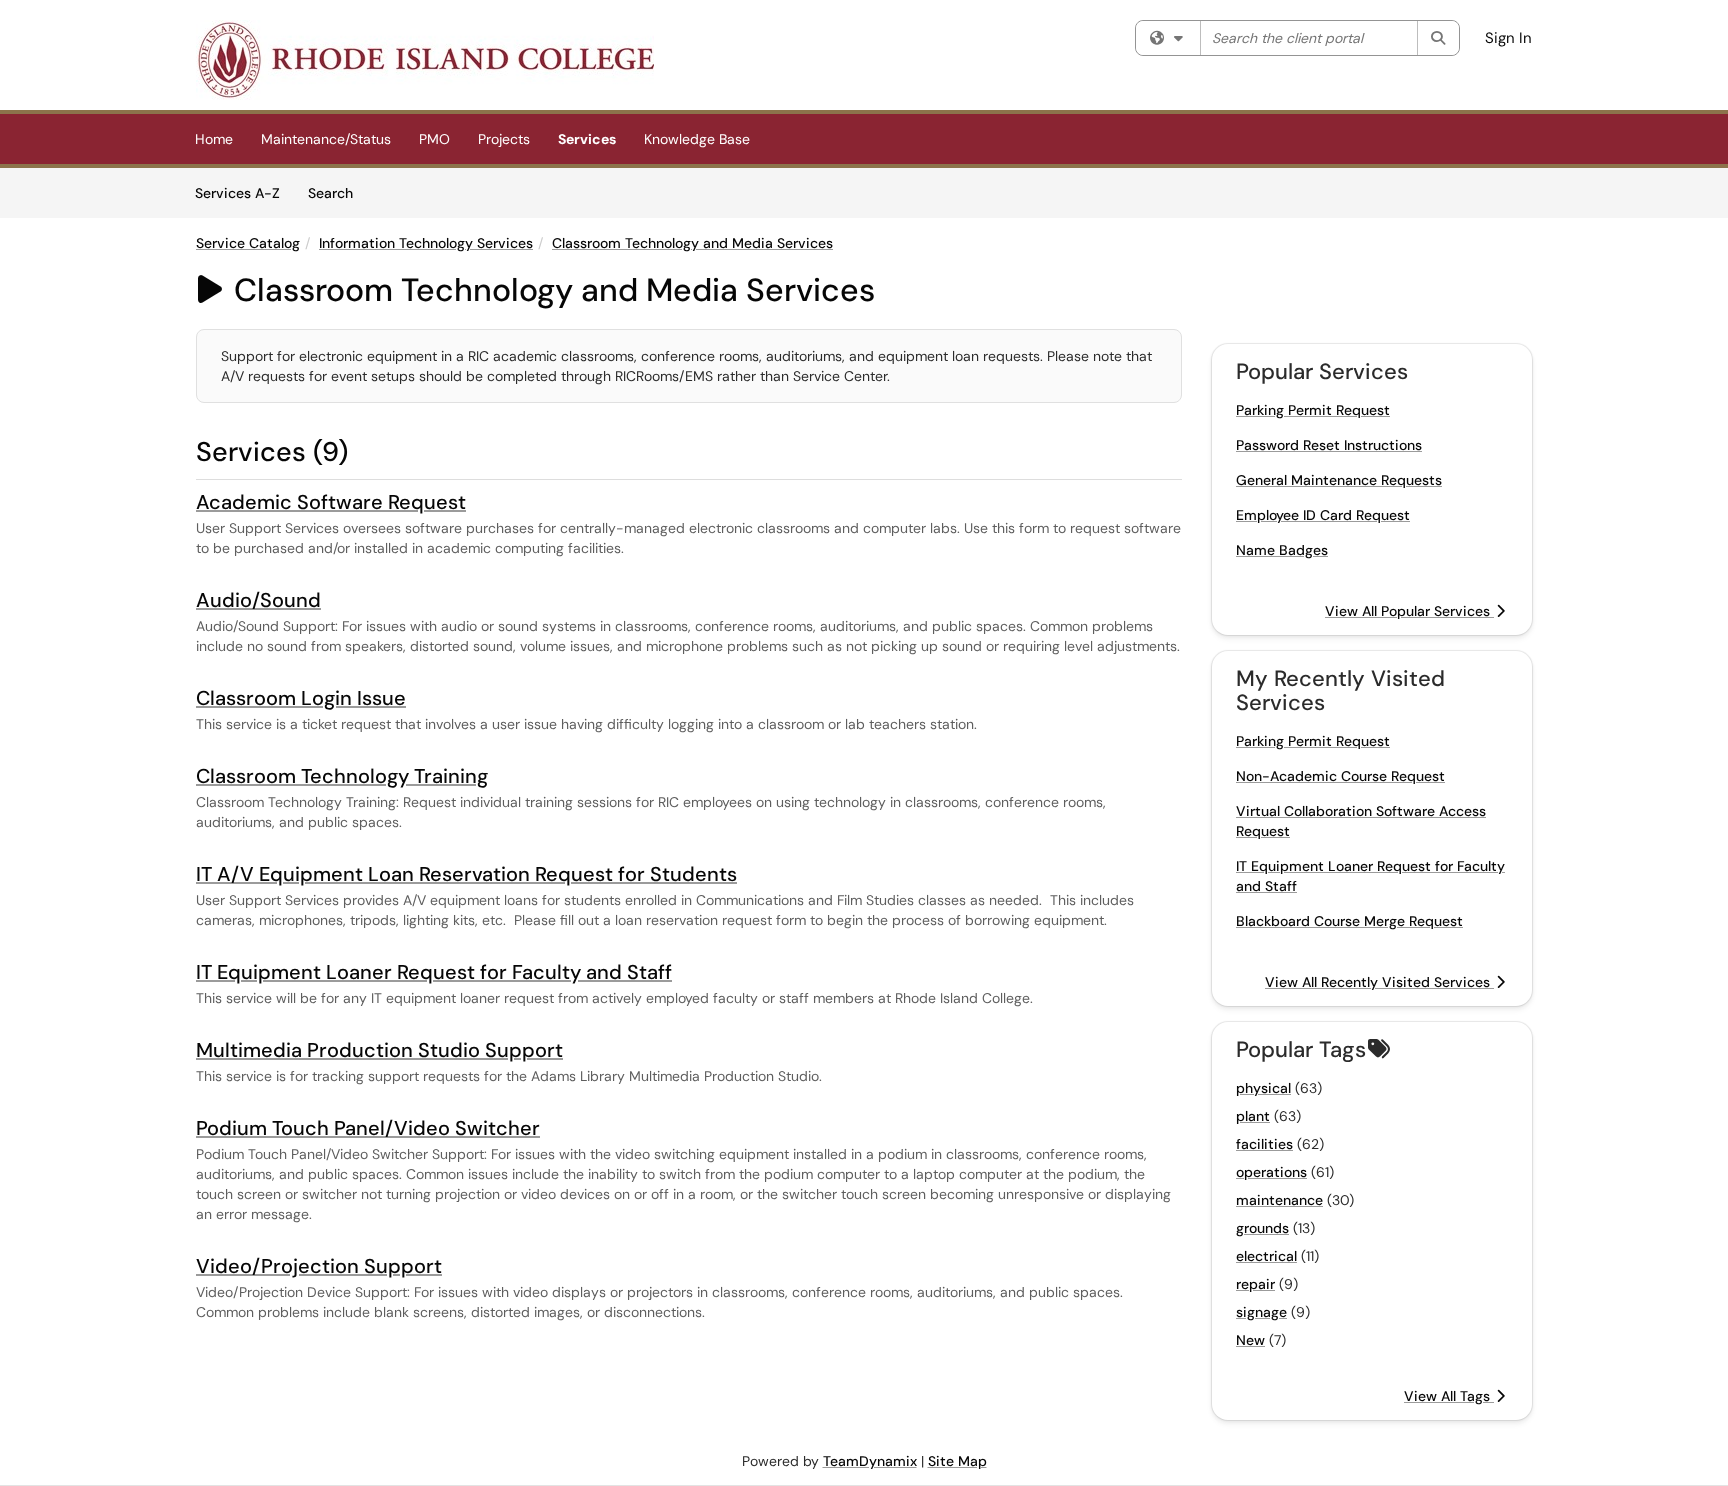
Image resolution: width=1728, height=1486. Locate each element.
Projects (504, 139)
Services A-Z (237, 193)
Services (587, 139)
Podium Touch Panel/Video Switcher (368, 1128)
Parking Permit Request (1313, 410)
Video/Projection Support (319, 1266)
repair (1255, 1284)
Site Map (957, 1461)
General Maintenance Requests (1339, 480)
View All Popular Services (1409, 611)
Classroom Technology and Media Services (692, 243)
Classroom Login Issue (301, 698)
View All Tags (1449, 1396)
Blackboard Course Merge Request (1349, 921)
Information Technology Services (426, 243)
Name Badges (1282, 550)
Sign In (1508, 38)
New (1250, 1340)
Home (214, 139)
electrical (1266, 1256)
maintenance (1279, 1200)
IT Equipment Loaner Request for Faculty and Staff (434, 972)
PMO (434, 139)
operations (1271, 1172)
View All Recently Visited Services (1379, 982)
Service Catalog (248, 243)
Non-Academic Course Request (1340, 776)
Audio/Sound (258, 600)
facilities (1264, 1144)
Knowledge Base (697, 139)
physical (1263, 1088)
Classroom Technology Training (342, 776)
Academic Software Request (331, 502)
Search (337, 192)
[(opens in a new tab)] (425, 60)
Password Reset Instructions (1329, 445)
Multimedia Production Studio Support (379, 1050)
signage (1261, 1312)
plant (1253, 1116)
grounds (1262, 1228)
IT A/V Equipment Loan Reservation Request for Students (466, 874)
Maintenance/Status (326, 139)
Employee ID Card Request (1323, 515)
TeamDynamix (870, 1461)
